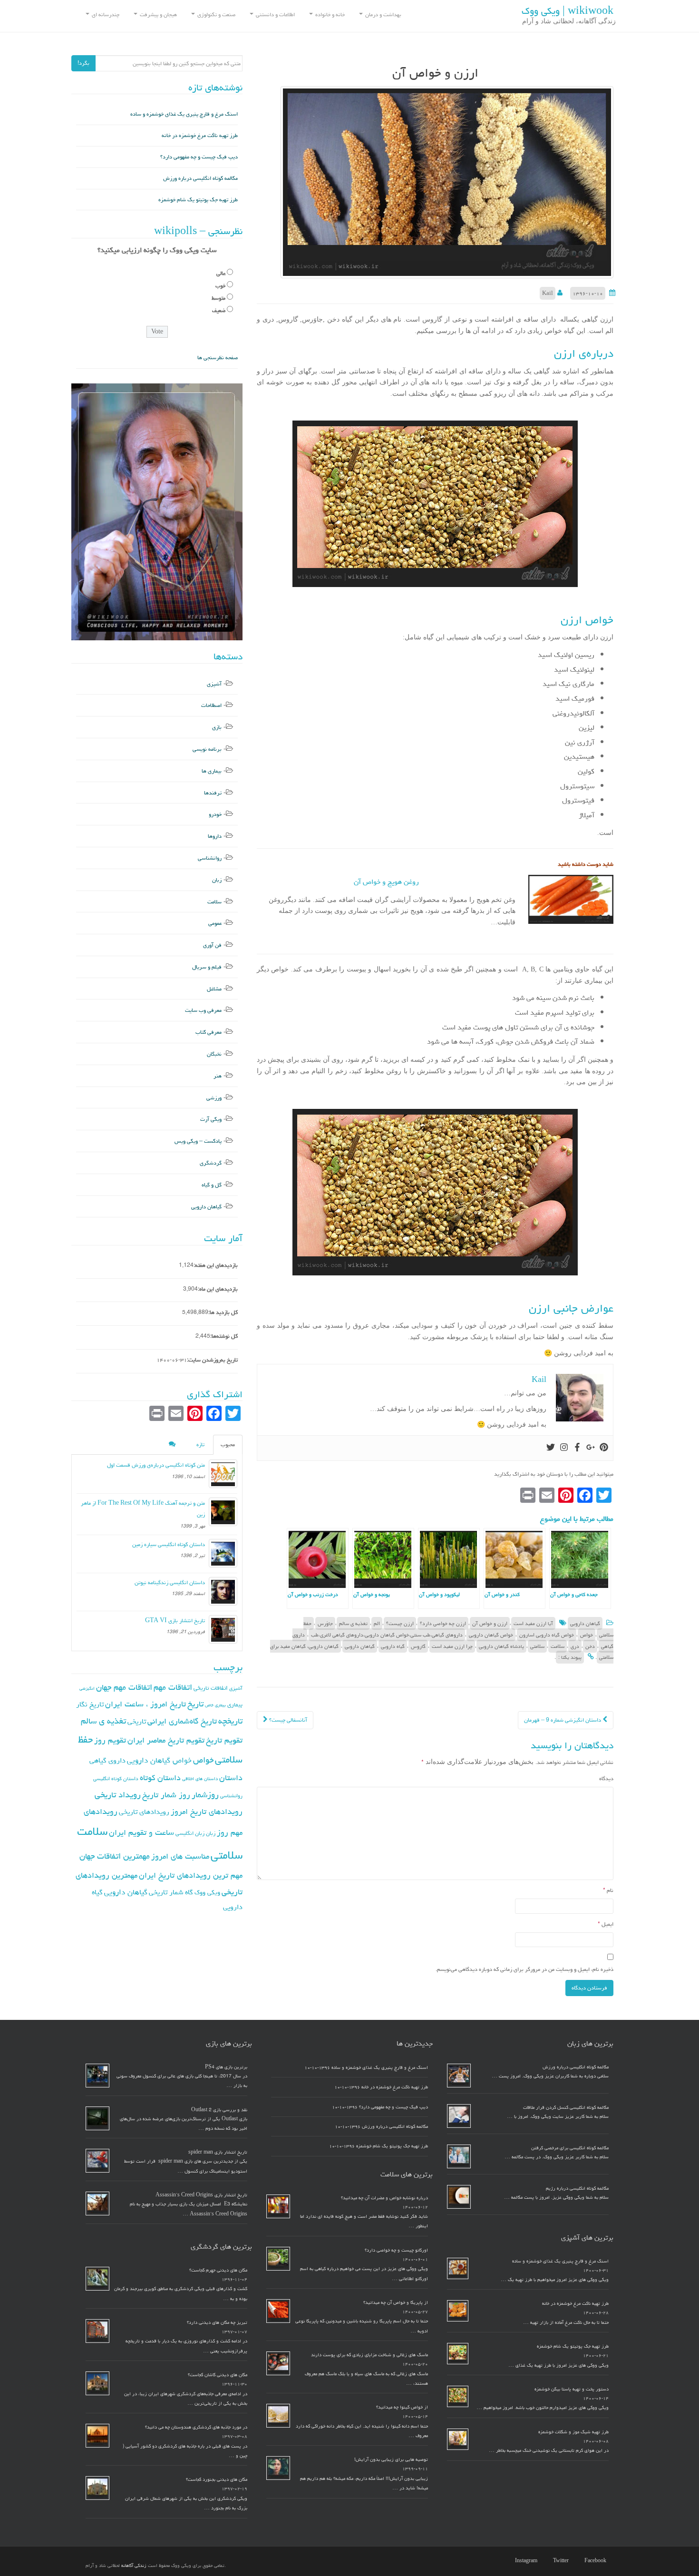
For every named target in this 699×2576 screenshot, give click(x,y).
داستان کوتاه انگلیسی (116, 1778)
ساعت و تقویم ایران (141, 1832)
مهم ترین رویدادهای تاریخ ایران (191, 1875)
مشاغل (214, 989)
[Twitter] (551, 1448)
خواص (587, 1635)
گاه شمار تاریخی (171, 1892)
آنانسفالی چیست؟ (287, 1720)
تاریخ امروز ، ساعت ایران (146, 1704)
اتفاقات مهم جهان (124, 1687)
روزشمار (205, 1795)
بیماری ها (212, 771)
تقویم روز (110, 1740)
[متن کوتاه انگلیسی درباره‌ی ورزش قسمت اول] (223, 1474)
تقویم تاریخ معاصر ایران (166, 1740)
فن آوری (212, 945)
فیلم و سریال (207, 967)
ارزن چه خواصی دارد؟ (443, 1623)
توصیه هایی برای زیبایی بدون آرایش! (391, 2459)
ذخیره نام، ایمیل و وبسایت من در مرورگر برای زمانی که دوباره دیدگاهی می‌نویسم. (524, 1969)
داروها (215, 836)
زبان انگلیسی (190, 1833)
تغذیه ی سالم (353, 1623)
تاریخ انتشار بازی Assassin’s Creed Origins (201, 2195)
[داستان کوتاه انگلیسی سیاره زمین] (223, 1553)
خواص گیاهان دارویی (491, 1635)
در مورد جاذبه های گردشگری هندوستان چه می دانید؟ (196, 2427)
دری (575, 1646)
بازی (217, 727)
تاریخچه (230, 1721)
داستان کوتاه (160, 1778)
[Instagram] (564, 1448)
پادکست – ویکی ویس (198, 1141)
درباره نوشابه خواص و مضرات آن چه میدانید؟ (384, 2198)
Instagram (526, 2561)
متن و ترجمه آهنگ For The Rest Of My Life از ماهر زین (143, 1509)
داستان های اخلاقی (200, 1779)
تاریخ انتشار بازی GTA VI (175, 1621)
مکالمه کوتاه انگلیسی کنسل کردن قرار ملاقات (566, 2107)
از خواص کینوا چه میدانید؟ (402, 2407)
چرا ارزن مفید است (452, 1646)
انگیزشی (87, 1688)
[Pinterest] (604, 1448)
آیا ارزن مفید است (533, 1623)
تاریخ (195, 1704)
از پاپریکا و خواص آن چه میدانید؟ (396, 2302)
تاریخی (137, 1721)
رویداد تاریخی (118, 1795)
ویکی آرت (211, 1119)
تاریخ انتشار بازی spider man (218, 2152)
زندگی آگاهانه (134, 2566)
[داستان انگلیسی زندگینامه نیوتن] (223, 1591)
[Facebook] (577, 1448)
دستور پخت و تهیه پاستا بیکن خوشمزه (572, 2389)
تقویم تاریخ (224, 1740)
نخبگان (214, 1054)
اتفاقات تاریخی (211, 1688)
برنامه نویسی (207, 749)
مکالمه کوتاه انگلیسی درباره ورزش (200, 178)
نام (608, 1890)
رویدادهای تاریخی (144, 1812)
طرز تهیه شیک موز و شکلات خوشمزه (573, 2432)
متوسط (218, 298)
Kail (548, 293)
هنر (218, 1076)
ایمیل (606, 1924)
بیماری (235, 1704)
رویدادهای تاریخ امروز (207, 1812)
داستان (231, 1778)
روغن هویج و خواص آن (386, 882)
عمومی (215, 923)
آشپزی (214, 684)
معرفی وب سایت (203, 1010)
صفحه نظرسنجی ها (218, 358)
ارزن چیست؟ (400, 1623)
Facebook (595, 2561)
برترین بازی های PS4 (226, 2067)
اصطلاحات (211, 705)
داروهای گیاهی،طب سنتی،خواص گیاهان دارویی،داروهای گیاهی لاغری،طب (387, 1635)
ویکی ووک (207, 1892)
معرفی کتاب (209, 1032)
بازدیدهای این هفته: (216, 1265)
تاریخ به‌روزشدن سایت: (212, 1360)
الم (377, 1623)
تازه (200, 1445)
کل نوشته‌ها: (224, 1336)
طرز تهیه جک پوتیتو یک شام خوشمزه (198, 200)
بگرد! (83, 63)
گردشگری (211, 1163)
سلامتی (537, 1646)
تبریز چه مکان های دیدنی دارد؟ (217, 2322)
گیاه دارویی (393, 1646)
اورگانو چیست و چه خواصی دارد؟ (396, 2250)
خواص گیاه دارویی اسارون (547, 1635)
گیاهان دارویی (585, 1623)
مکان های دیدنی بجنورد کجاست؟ (217, 2479)
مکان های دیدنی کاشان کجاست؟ (218, 2375)
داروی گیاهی (107, 1760)
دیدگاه (606, 1778)
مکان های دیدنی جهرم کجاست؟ (218, 2270)
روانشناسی (210, 858)
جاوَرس (325, 1623)
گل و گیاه (212, 1185)
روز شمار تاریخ (166, 1795)
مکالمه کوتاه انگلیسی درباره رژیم (577, 2188)
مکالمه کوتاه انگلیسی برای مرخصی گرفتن (570, 2148)
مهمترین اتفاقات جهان (115, 1856)
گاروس (418, 1646)
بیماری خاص (215, 1705)
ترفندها (213, 793)
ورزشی (214, 1098)
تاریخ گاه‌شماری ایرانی (182, 1721)
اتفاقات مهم (173, 1687)
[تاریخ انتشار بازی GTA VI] (223, 1629)
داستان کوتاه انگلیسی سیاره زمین (169, 1544)
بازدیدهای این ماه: (218, 1289)
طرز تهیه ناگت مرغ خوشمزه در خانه (200, 135)
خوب (220, 286)
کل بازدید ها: (223, 1312)
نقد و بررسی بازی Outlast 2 (219, 2110)
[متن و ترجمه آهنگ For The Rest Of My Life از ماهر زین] (223, 1512)
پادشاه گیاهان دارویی (501, 1646)
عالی (221, 273)
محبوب (228, 1445)
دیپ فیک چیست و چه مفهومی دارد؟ (199, 157)
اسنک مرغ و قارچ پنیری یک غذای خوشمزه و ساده (184, 114)
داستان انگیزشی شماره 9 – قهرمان (563, 1720)
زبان (217, 880)
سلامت (558, 1646)
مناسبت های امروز (180, 1856)
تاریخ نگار (90, 1704)
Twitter (561, 2561)
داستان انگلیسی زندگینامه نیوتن (170, 1582)
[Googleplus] (591, 1448)
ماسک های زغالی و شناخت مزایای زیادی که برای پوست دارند (369, 2355)
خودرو (215, 814)
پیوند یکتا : (570, 1657)
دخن (590, 1646)
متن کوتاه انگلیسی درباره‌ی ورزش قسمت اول (156, 1465)
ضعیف (219, 310)
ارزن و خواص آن (490, 1623)
